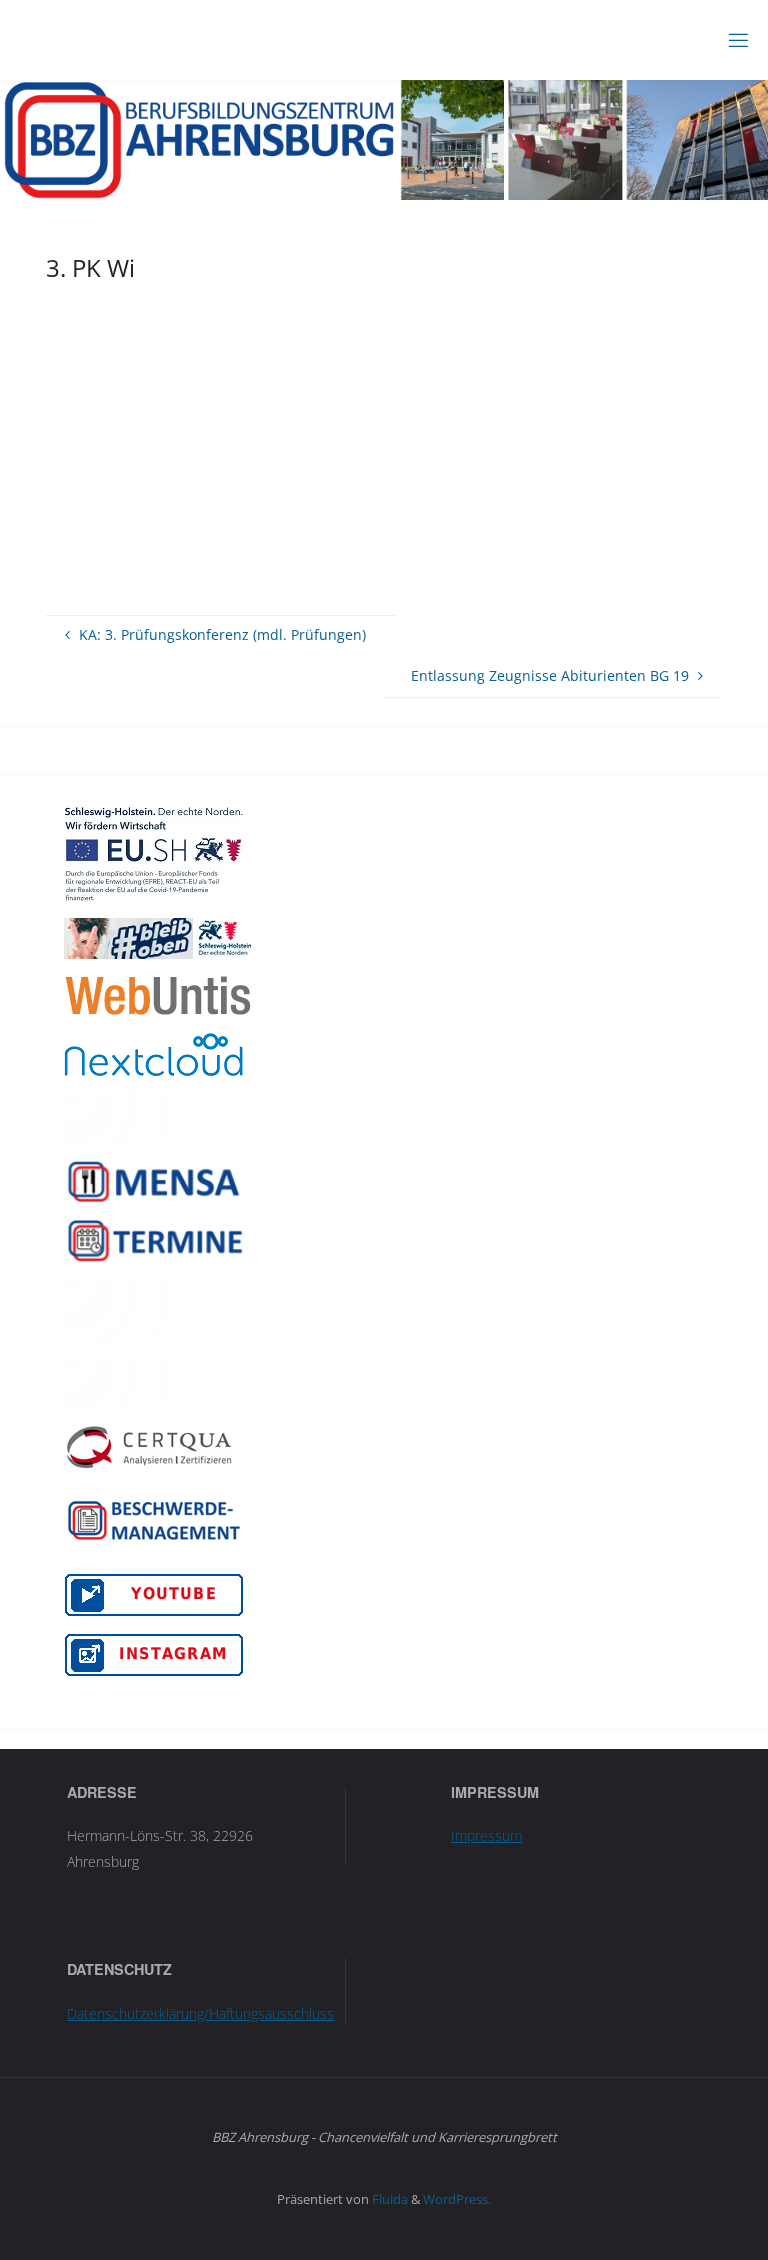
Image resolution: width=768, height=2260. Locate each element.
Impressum (486, 1835)
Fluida (388, 2199)
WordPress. (457, 2199)
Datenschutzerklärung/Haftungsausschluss (200, 2013)
